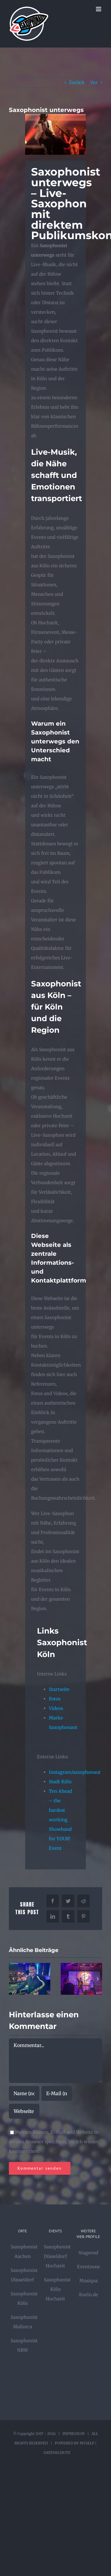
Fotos (55, 1699)
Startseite (59, 1689)
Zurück (77, 82)
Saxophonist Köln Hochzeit (57, 2289)
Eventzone (89, 2267)
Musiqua (89, 2281)
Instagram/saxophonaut (75, 1772)
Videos (56, 1708)
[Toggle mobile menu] (99, 9)
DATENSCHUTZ (57, 2453)
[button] (13, 1979)
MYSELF (87, 2443)
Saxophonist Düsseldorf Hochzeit (57, 2256)
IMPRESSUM (74, 2434)
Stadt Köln (60, 1782)
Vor (94, 82)
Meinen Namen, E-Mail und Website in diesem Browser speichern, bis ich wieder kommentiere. (54, 2142)
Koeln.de (89, 2295)
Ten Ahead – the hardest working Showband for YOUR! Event (60, 1820)
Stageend (88, 2253)
